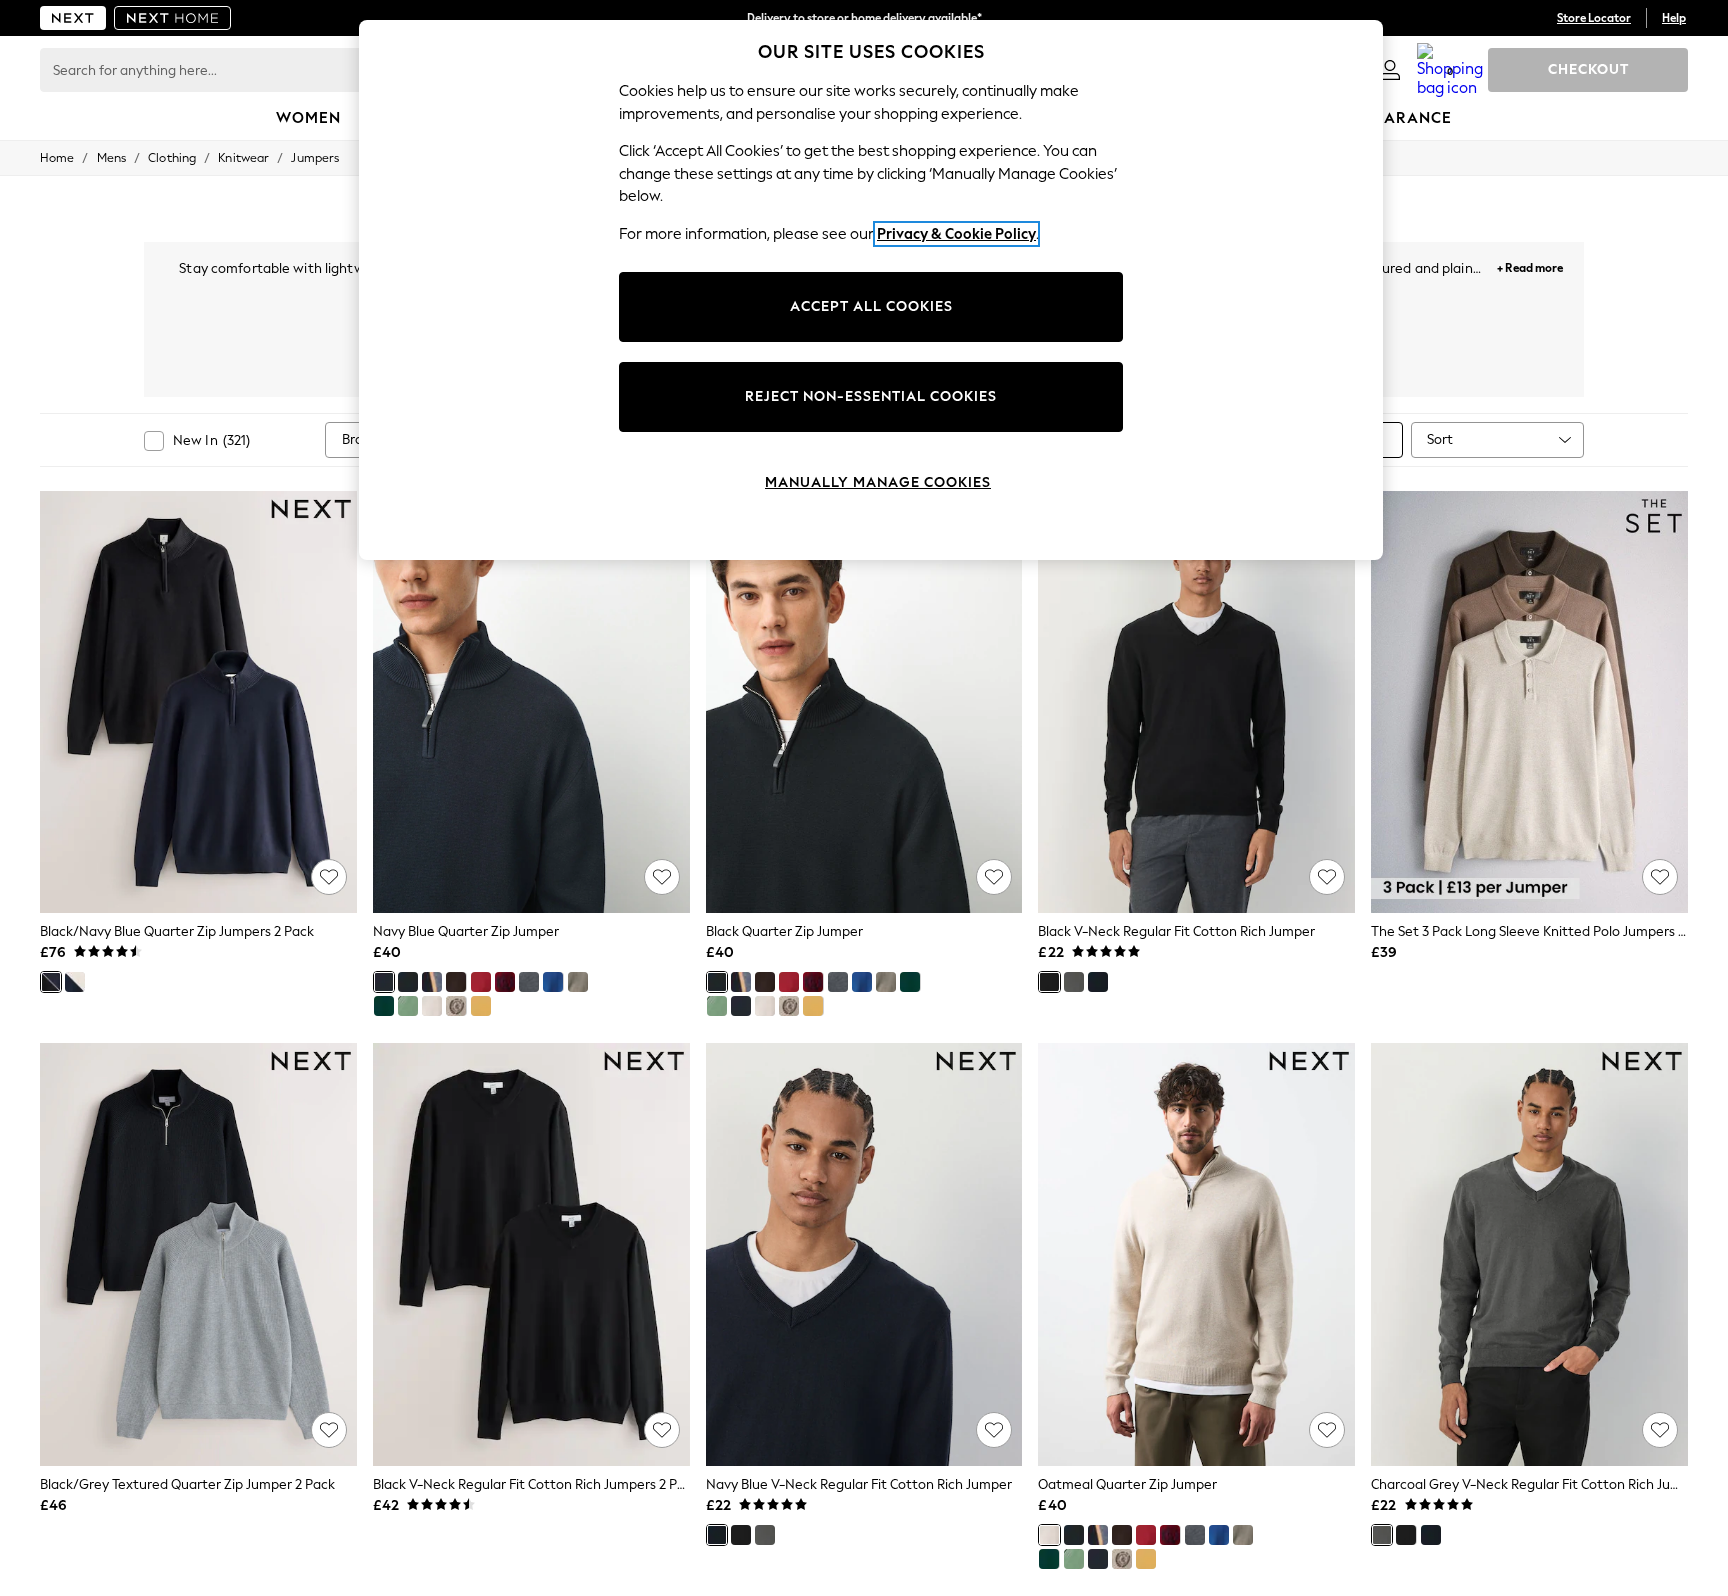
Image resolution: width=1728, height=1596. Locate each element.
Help (1674, 18)
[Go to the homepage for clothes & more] (73, 18)
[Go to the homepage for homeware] (173, 18)
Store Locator (1594, 18)
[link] (1390, 70)
